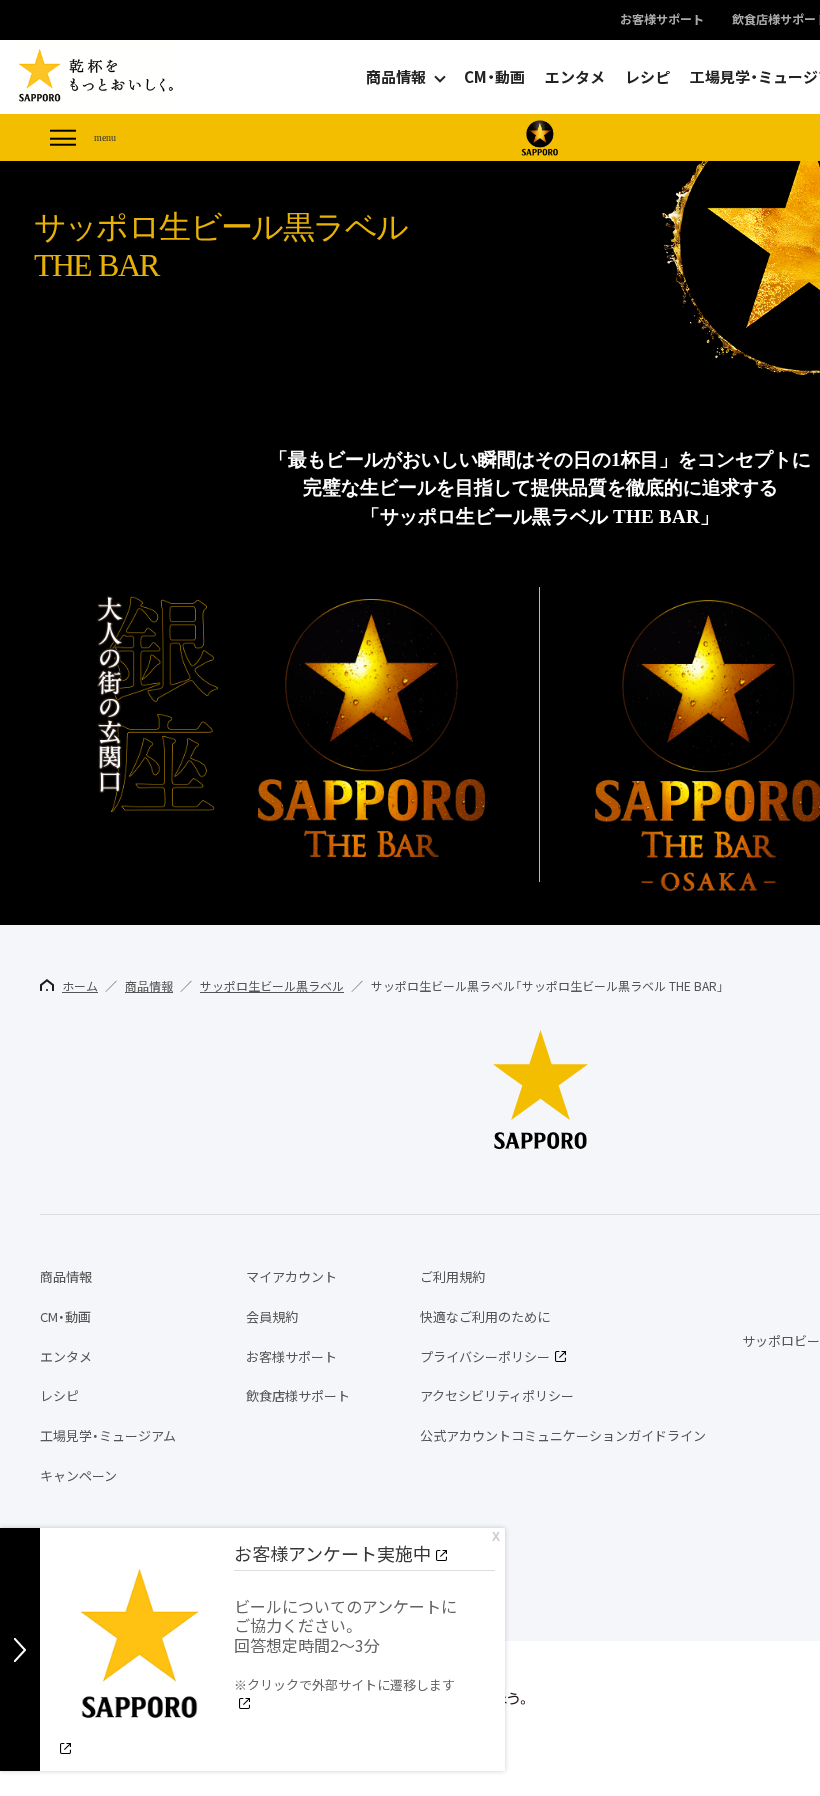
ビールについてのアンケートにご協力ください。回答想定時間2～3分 (345, 1644)
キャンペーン (78, 1475)
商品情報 (396, 77)
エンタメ (575, 77)
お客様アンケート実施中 (332, 1553)
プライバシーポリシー (485, 1356)
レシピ (647, 77)
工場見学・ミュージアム (108, 1435)
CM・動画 (494, 77)
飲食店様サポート (298, 1395)
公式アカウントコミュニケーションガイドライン (563, 1435)
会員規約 (272, 1316)
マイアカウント (291, 1276)
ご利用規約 (452, 1276)
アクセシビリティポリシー (497, 1395)
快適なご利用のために (485, 1316)
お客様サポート (662, 20)
